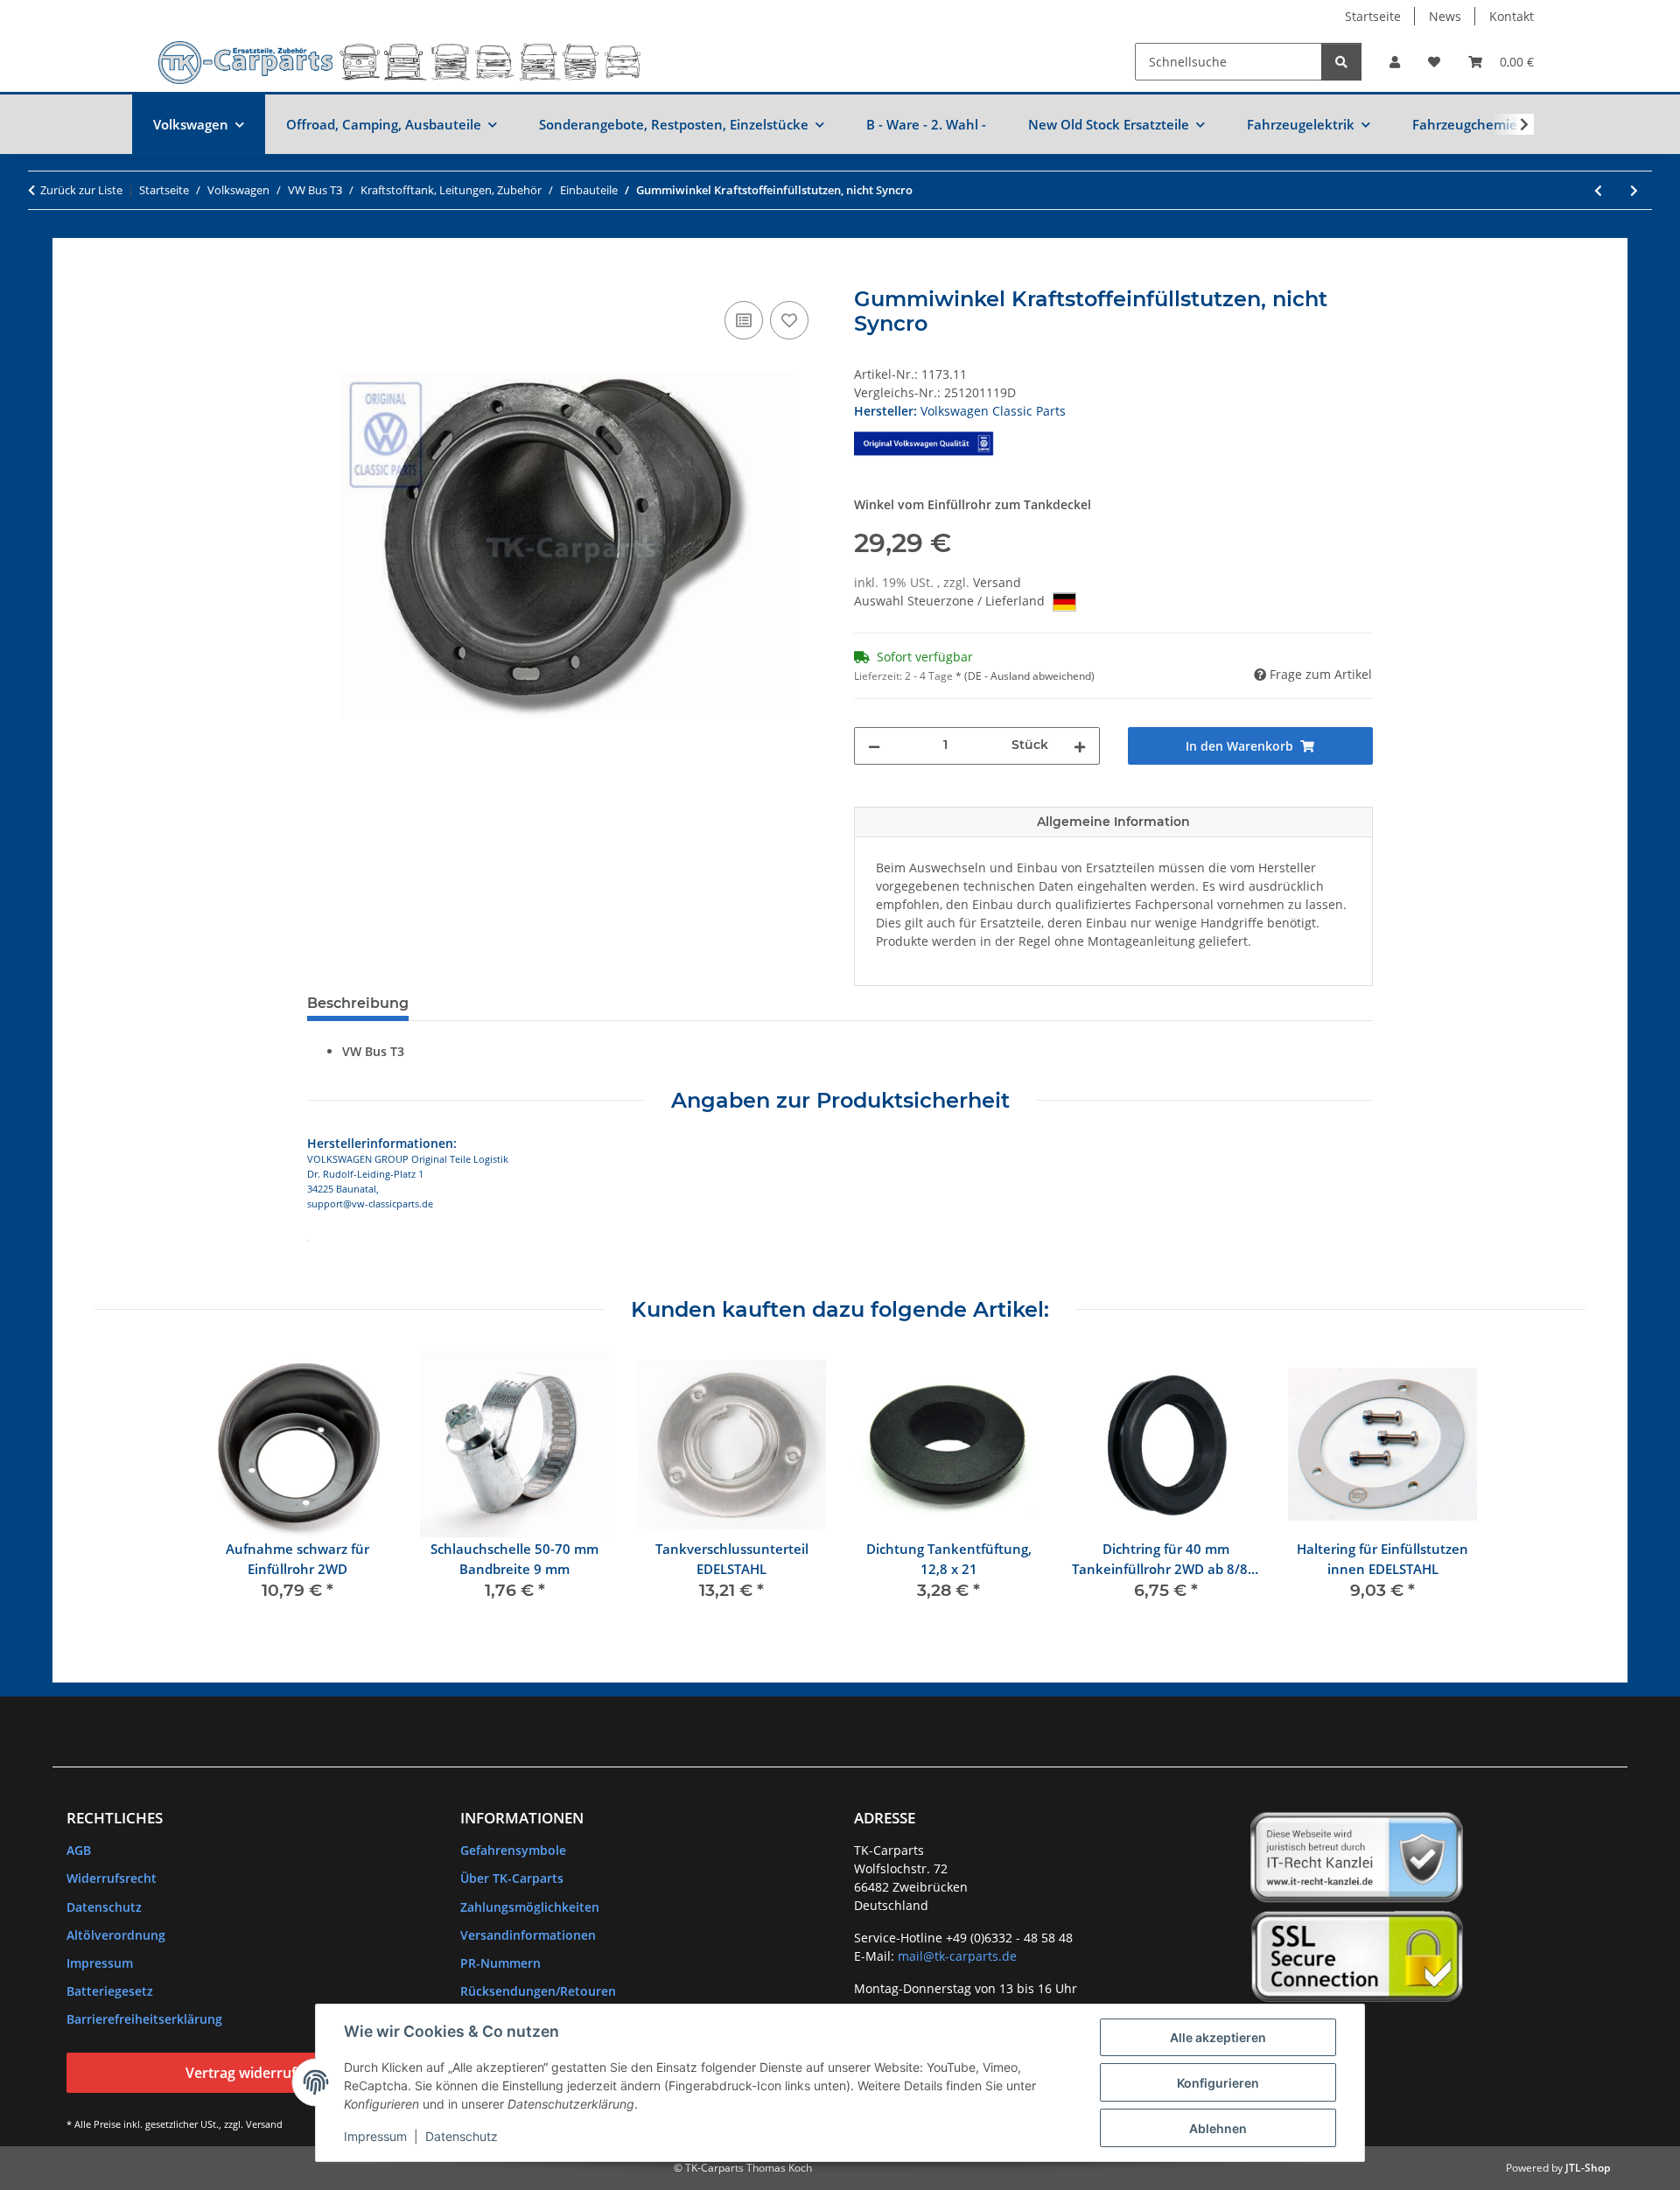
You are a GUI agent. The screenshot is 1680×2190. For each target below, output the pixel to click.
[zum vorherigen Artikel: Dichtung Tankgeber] (1598, 190)
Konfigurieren (1218, 2083)
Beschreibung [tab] (358, 1003)
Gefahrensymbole (513, 1850)
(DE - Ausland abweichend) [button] (1029, 676)
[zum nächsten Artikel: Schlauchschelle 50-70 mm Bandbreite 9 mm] (1634, 190)
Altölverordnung (116, 1935)
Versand (997, 582)
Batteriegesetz (110, 1991)
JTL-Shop (1588, 2168)
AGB (79, 1850)
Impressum (375, 2136)
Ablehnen (1218, 2128)
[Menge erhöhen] (1080, 746)
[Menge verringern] (874, 746)
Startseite (1373, 16)
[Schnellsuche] (1341, 62)
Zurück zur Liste (81, 190)
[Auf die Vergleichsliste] (744, 320)
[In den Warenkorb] (321, 277)
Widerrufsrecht (112, 1878)
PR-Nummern (500, 1963)
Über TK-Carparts (512, 1878)
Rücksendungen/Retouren (538, 1991)
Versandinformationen (528, 1935)
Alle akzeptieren (1218, 2037)
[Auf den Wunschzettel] (789, 320)
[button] (1395, 62)
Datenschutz (462, 2136)
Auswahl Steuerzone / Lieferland (951, 601)
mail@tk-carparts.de (957, 1956)
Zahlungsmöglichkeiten (530, 1907)
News (1445, 16)
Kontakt (1512, 16)
